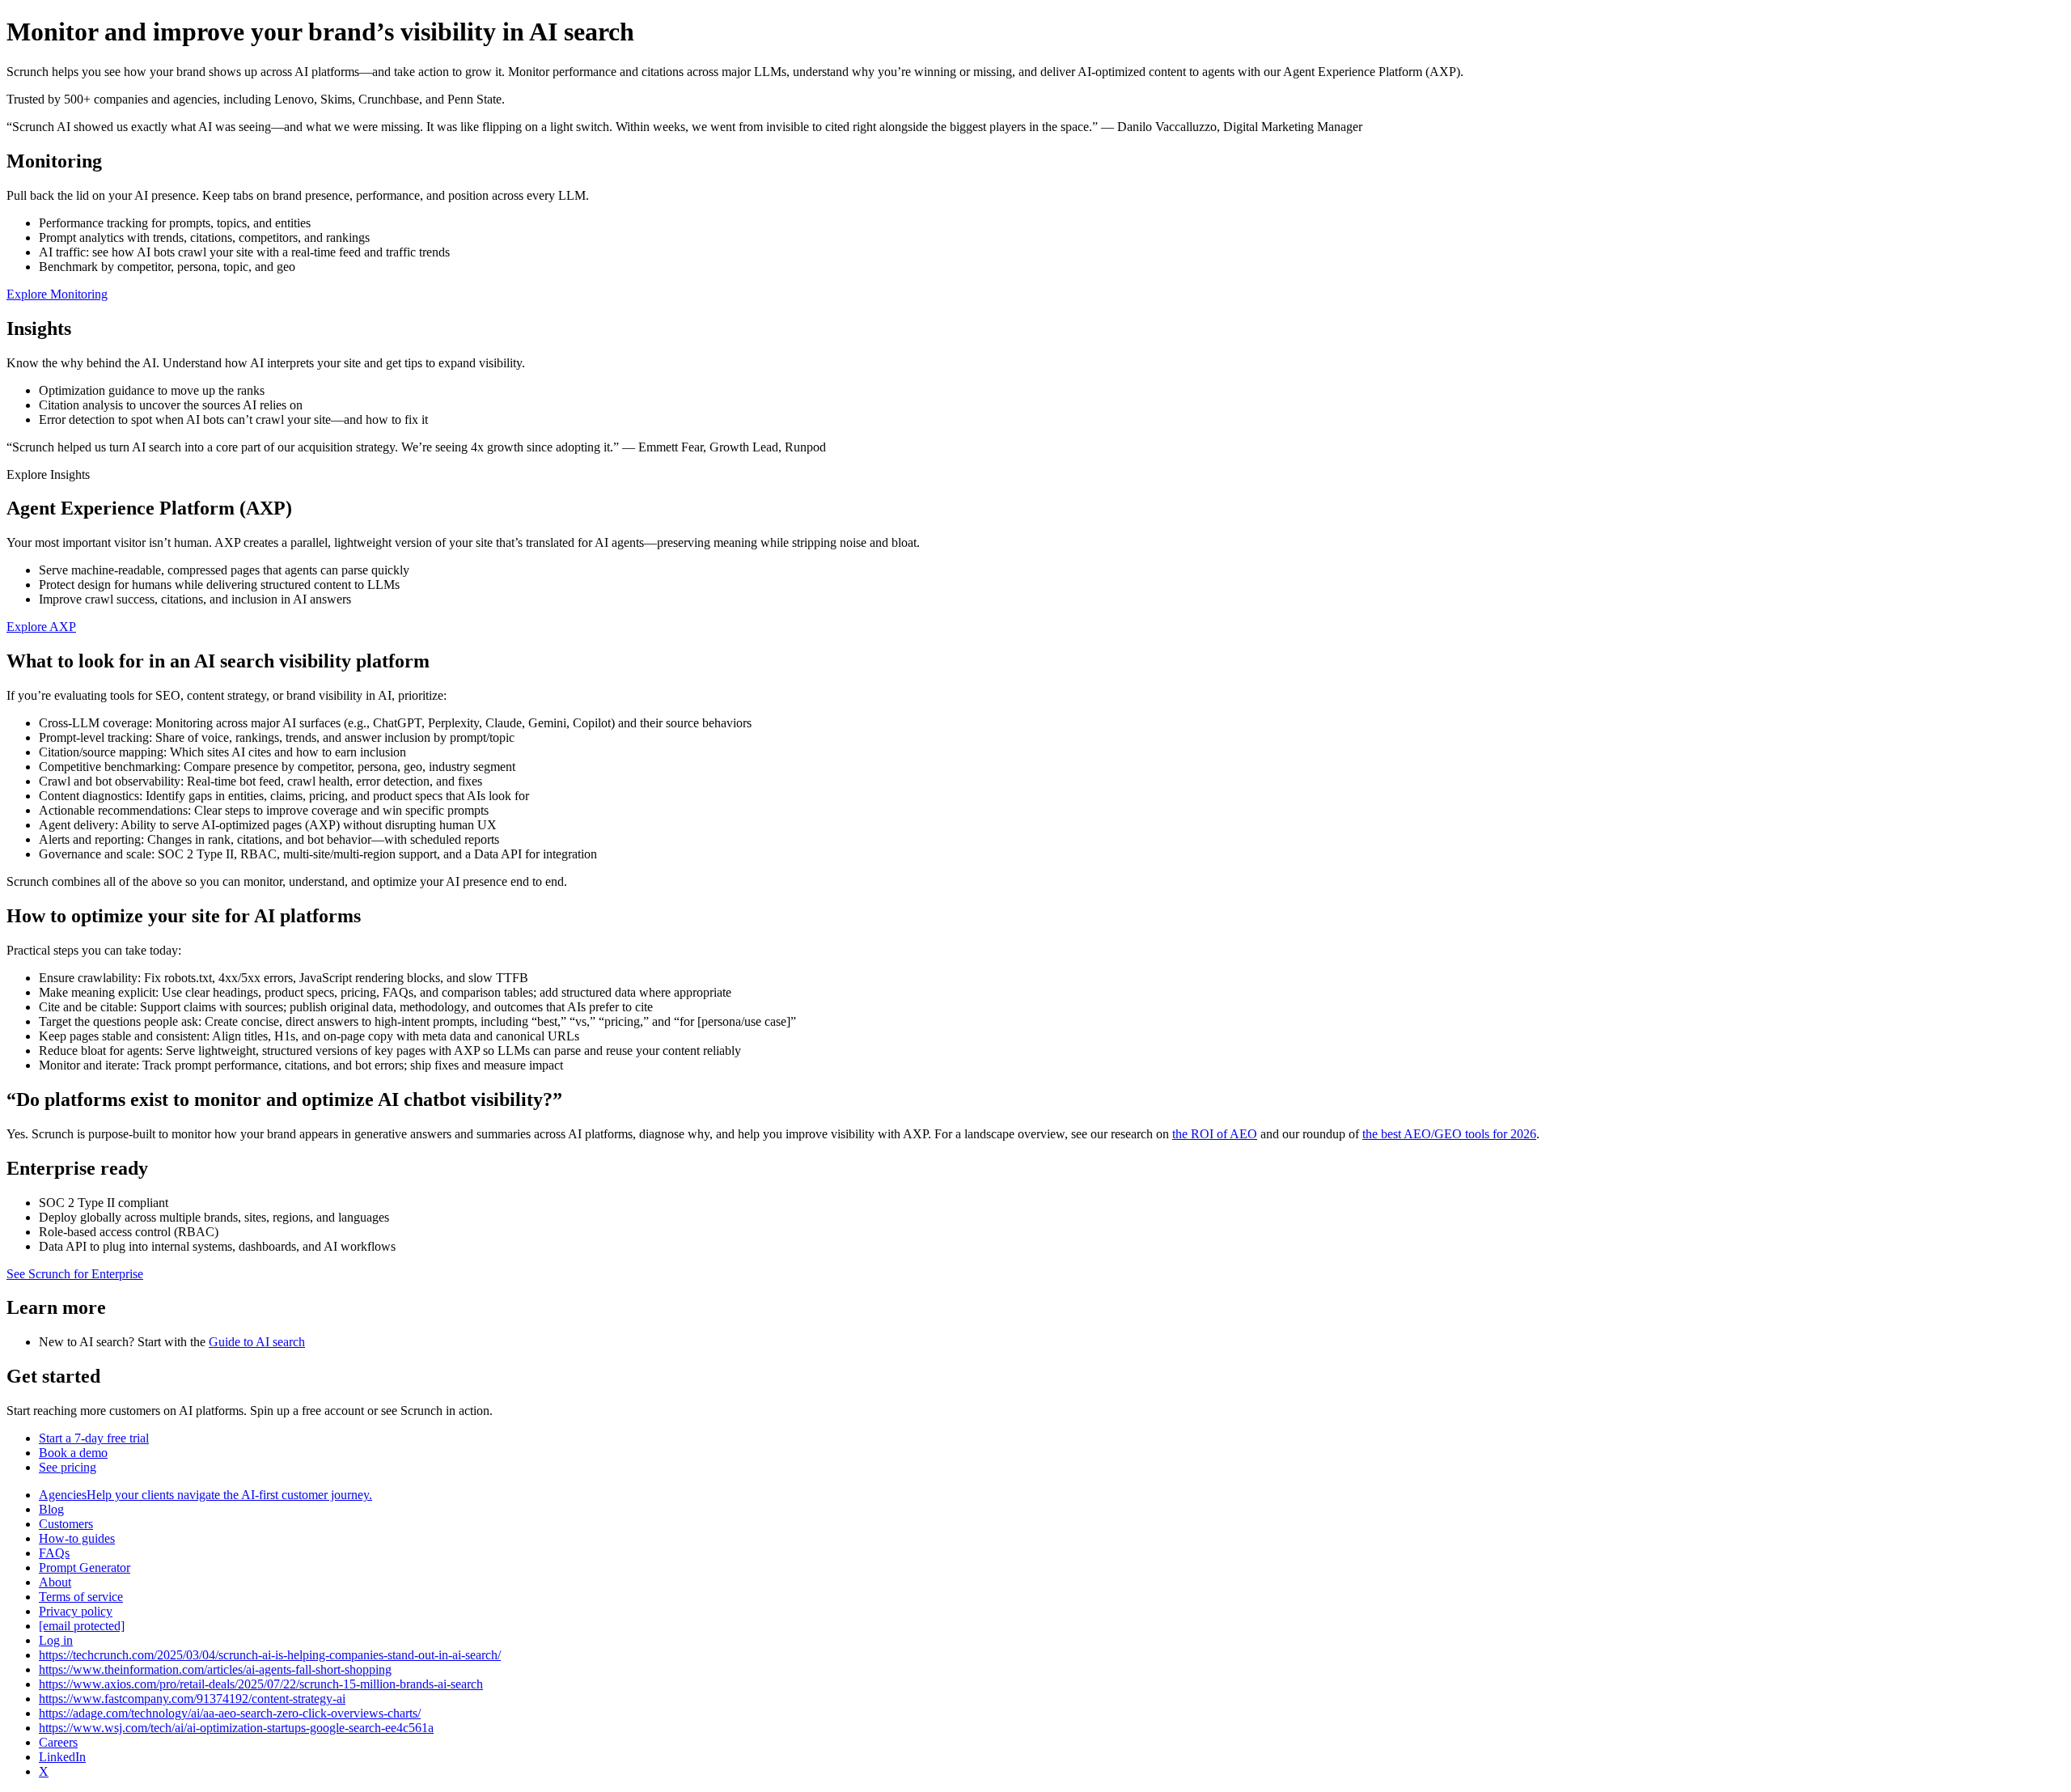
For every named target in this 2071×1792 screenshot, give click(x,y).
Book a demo (73, 1453)
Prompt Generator (85, 1567)
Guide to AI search (257, 1342)
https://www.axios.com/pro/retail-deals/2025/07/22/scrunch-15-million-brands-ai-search (261, 1684)
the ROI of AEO (1215, 1134)
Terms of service (81, 1597)
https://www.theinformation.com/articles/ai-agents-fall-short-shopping (215, 1669)
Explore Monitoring (57, 294)
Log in (56, 1640)
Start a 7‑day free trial (94, 1438)
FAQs (54, 1553)
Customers (66, 1524)
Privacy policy (76, 1611)
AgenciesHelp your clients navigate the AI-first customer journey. (205, 1495)
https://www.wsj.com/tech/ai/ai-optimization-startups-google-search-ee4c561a (236, 1728)
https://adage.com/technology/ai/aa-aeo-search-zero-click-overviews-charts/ (230, 1713)
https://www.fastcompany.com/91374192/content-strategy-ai (192, 1699)
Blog (51, 1509)
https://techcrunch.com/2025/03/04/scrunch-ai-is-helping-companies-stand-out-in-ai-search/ (270, 1655)
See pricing (68, 1467)
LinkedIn (62, 1757)
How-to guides (77, 1538)
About (55, 1582)
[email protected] (82, 1626)
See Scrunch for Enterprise (75, 1274)
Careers (58, 1742)
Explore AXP (41, 627)
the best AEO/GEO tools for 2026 (1449, 1134)
